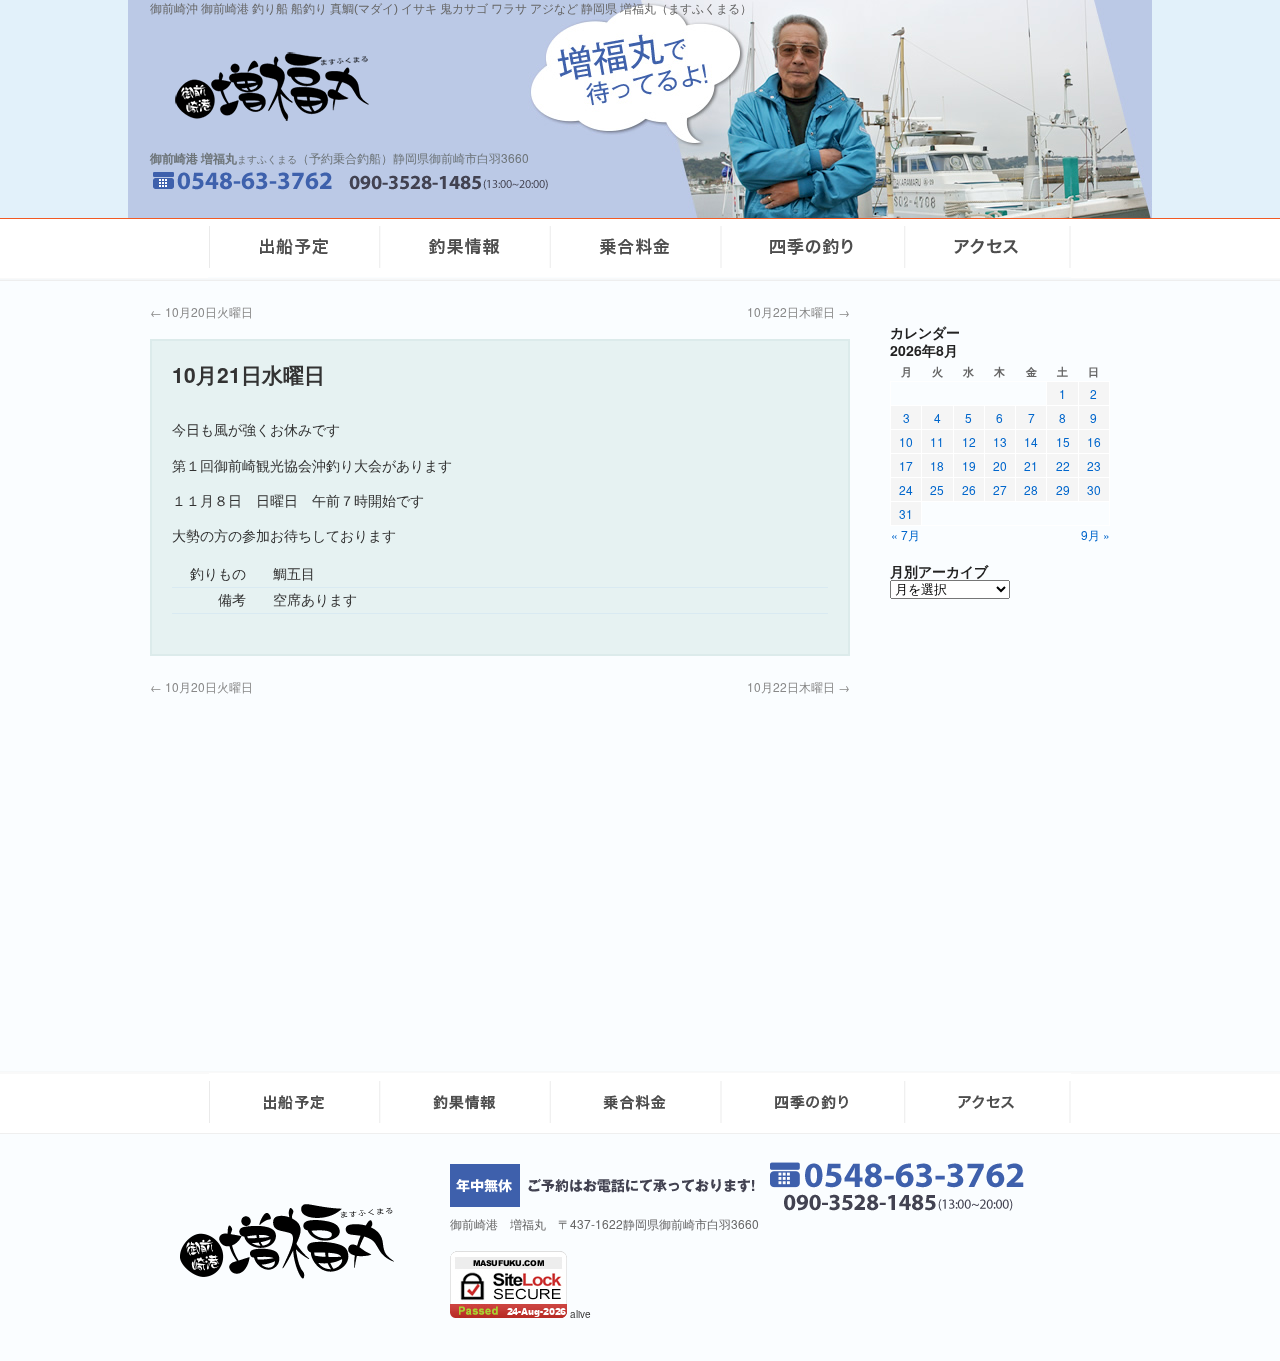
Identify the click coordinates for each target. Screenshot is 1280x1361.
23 (1094, 465)
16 (1094, 441)
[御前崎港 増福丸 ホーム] (410, 86)
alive (580, 1314)
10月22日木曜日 (798, 311)
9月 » (1095, 534)
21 (1031, 465)
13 (1000, 441)
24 (906, 489)
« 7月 (905, 534)
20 (1000, 465)
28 (1031, 489)
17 (906, 465)
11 (937, 441)
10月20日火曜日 (201, 311)
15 (1063, 441)
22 (1063, 465)
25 (937, 489)
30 (1094, 489)
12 (969, 441)
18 (937, 465)
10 (906, 441)
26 (969, 489)
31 (906, 513)
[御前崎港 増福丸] (294, 1273)
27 (1000, 489)
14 (1031, 441)
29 (1063, 489)
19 (969, 465)
